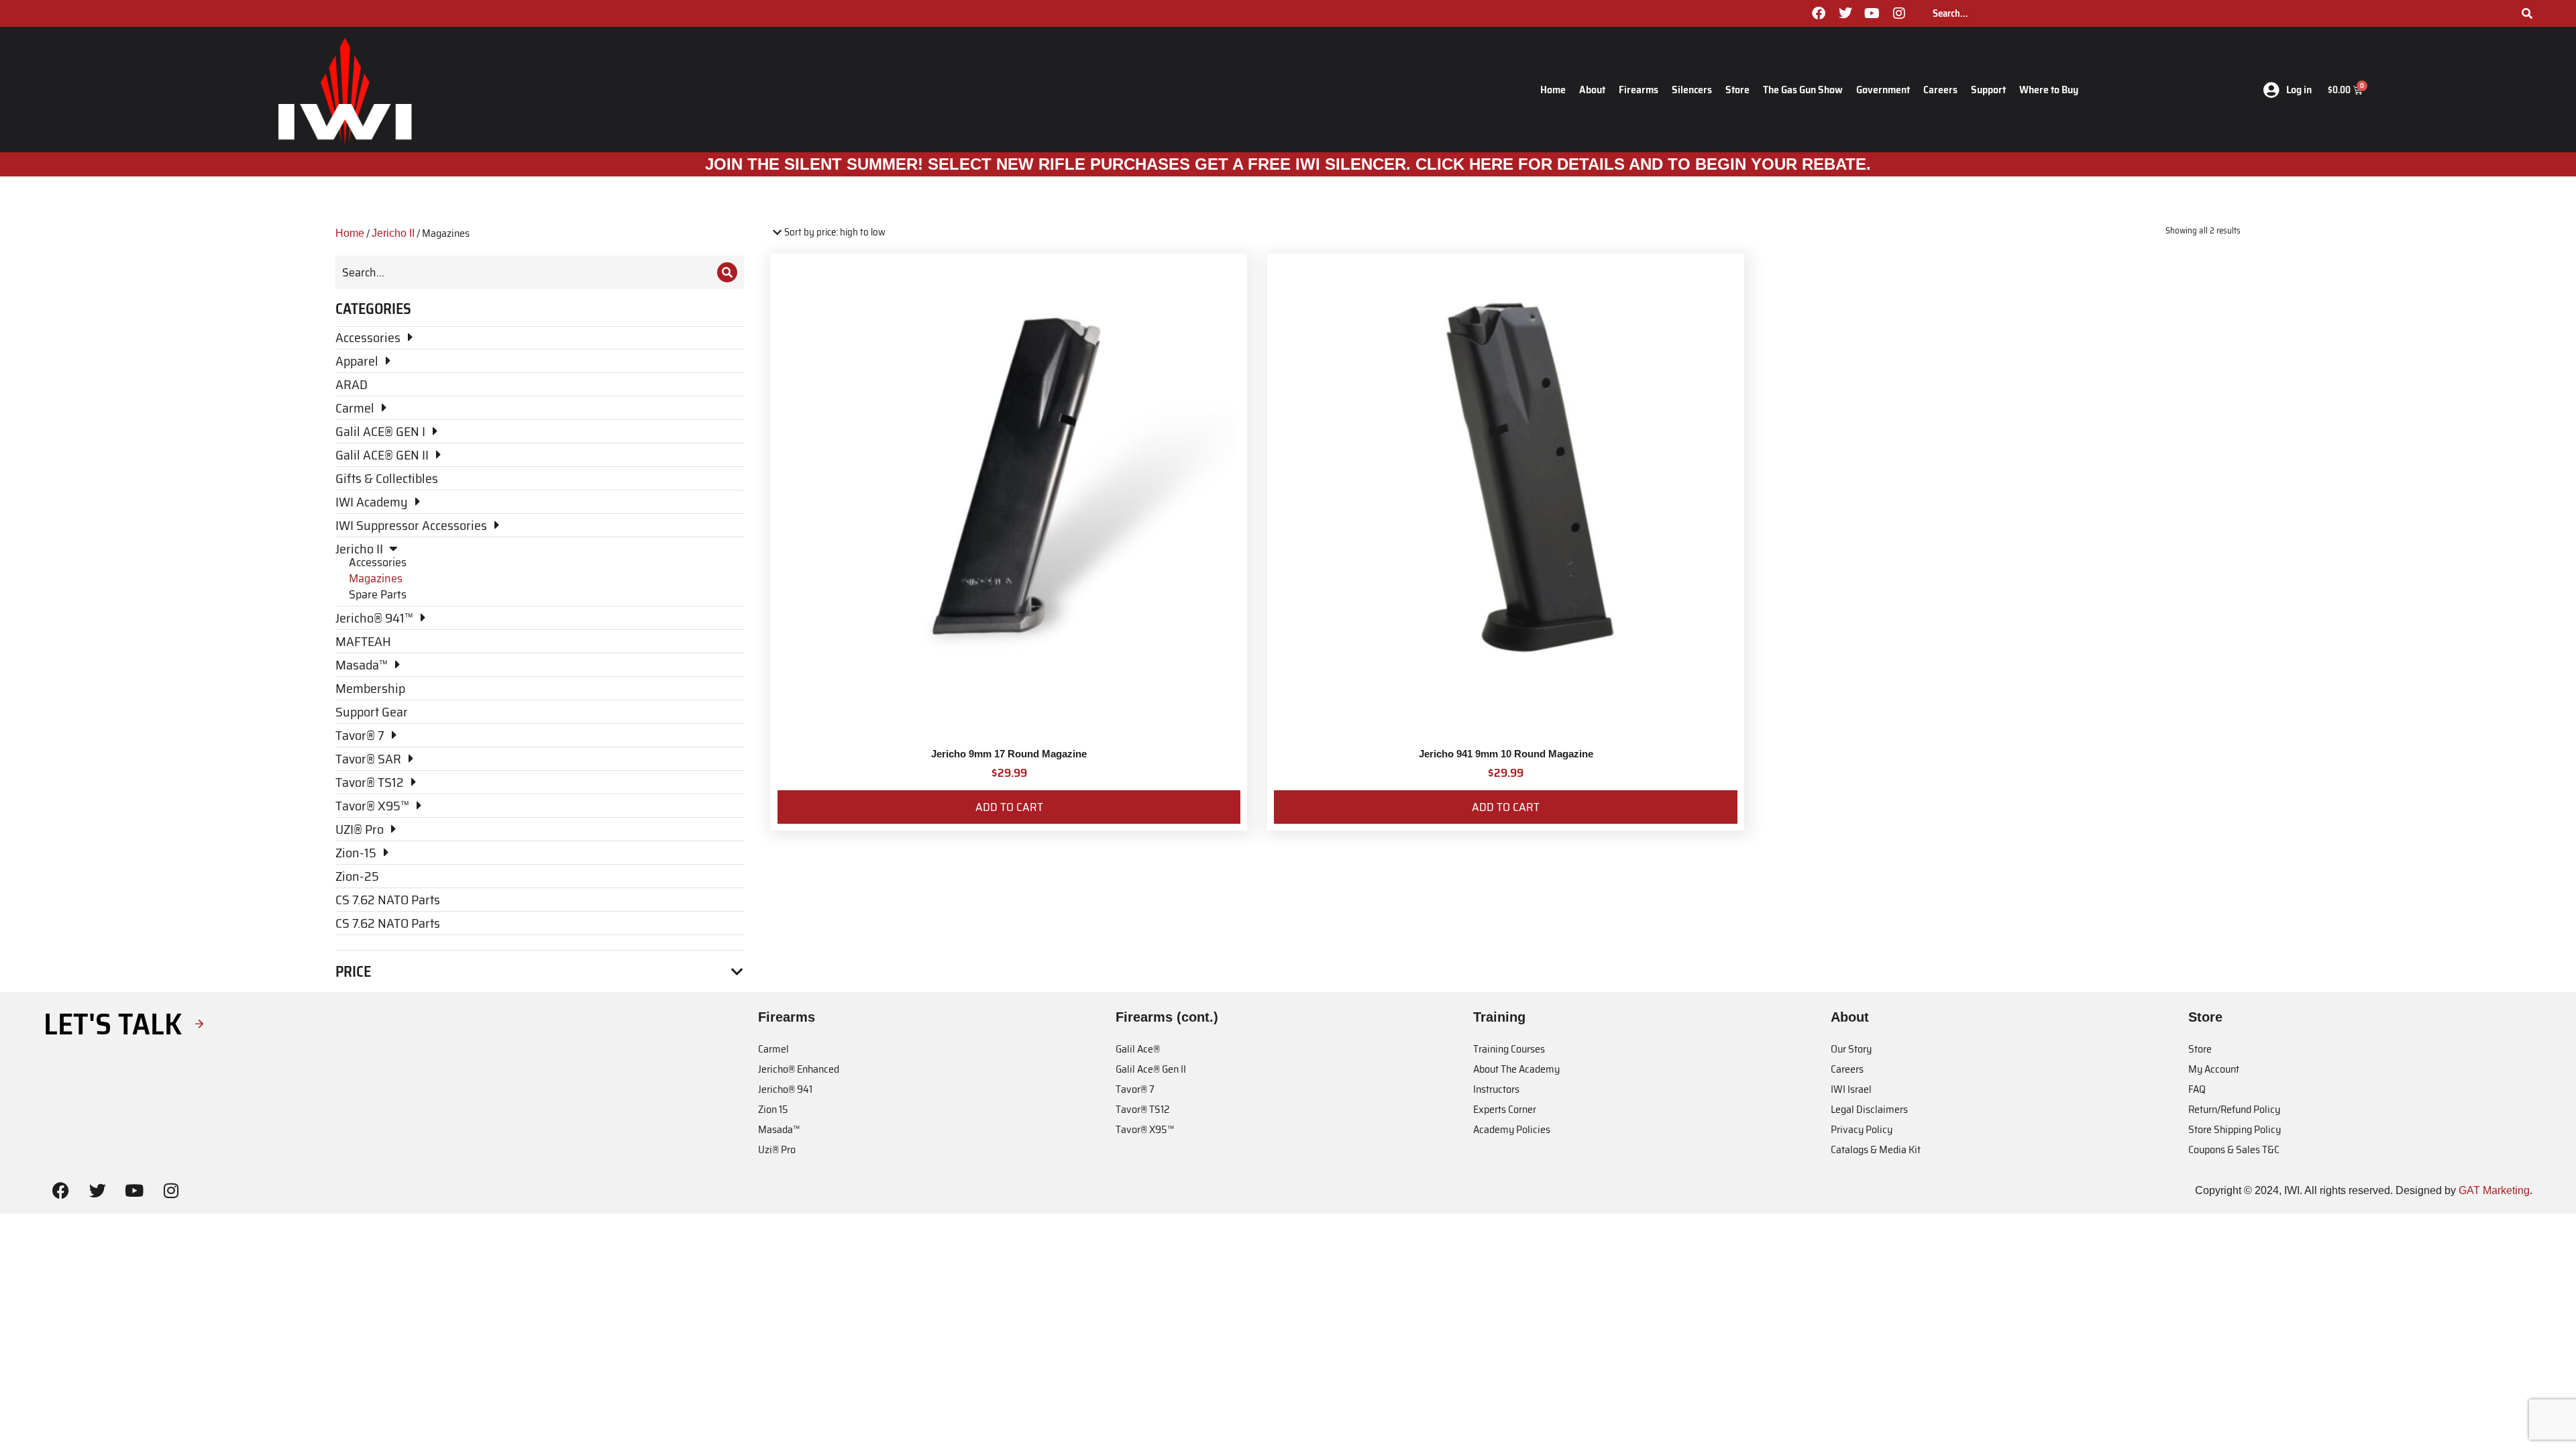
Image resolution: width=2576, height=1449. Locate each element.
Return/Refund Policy (2234, 1109)
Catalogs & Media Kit (1876, 1149)
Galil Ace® (1138, 1049)
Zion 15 (773, 1109)
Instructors (1496, 1089)
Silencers (1692, 90)
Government (1883, 90)
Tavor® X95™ (1145, 1129)
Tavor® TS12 (1142, 1109)
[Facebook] (1819, 13)
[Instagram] (1899, 13)
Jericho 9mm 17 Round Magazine (1009, 754)
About (1592, 90)
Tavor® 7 (1135, 1089)
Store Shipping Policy (2235, 1129)
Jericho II (393, 233)
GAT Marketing (2494, 1190)
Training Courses (1509, 1049)
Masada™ (779, 1129)
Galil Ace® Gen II (1151, 1069)
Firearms (1639, 90)
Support (1988, 90)
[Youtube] (1872, 13)
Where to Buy (2049, 90)
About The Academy (1516, 1069)
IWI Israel (1851, 1089)
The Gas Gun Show (1803, 90)
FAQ (2197, 1089)
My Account (2214, 1069)
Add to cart (1009, 807)
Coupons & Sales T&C (2234, 1149)
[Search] (2527, 13)
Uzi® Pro (777, 1149)
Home (1553, 90)
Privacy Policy (1862, 1129)
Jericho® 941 (785, 1089)
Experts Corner (1505, 1109)
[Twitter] (1845, 13)
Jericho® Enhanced (799, 1069)
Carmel (773, 1049)
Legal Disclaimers (1869, 1109)
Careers (1940, 90)
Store (1737, 90)
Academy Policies (1512, 1129)
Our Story (1851, 1049)
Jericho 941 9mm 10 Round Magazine (1506, 754)
